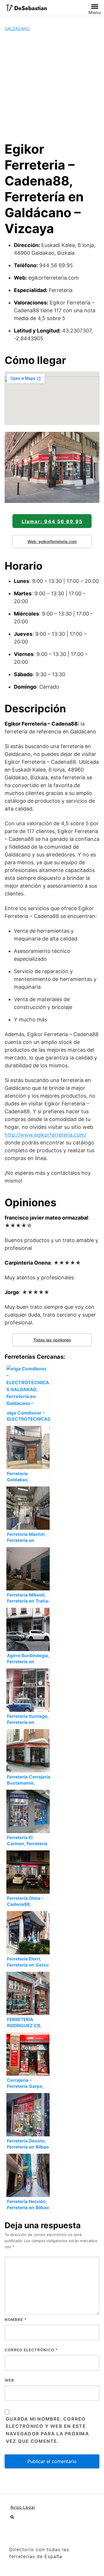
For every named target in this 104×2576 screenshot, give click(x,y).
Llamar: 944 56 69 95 (52, 521)
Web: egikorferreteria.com (52, 541)
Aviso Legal (23, 2507)
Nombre (16, 2319)
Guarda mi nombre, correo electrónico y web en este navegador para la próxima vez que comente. (47, 2430)
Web (9, 2380)
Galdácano (17, 28)
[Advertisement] (52, 86)
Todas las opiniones (52, 1340)
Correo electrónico (31, 2350)
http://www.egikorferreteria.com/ (45, 1135)
